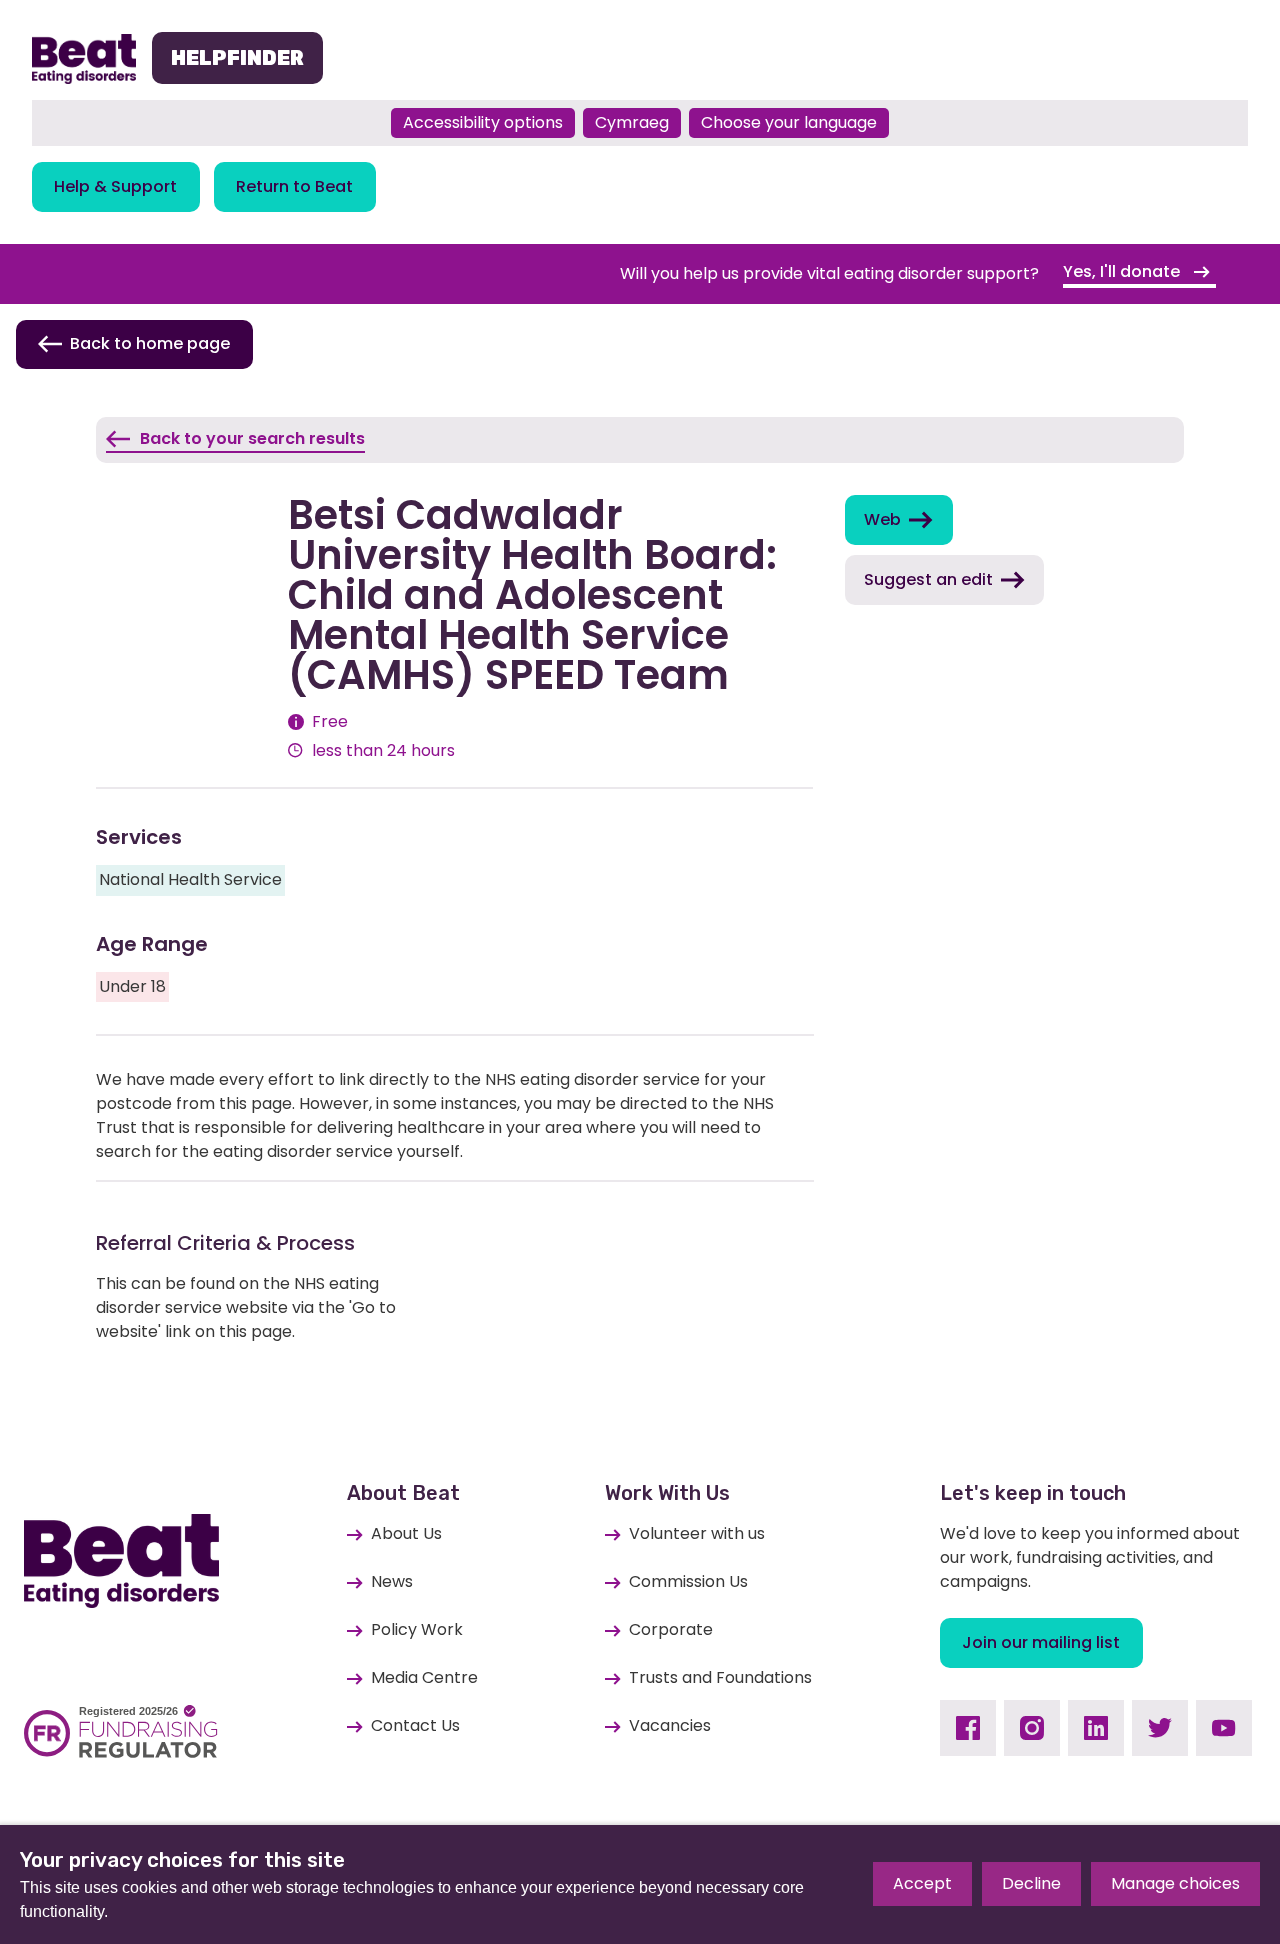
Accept (922, 1883)
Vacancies (670, 1725)
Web (882, 519)
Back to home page (150, 343)
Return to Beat (294, 186)
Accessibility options (483, 122)
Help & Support (115, 186)
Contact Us (415, 1725)
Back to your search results (252, 438)
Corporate (671, 1629)
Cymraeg (632, 122)
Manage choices (1175, 1883)
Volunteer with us (697, 1533)
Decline (1031, 1883)
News (392, 1581)
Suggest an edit (928, 579)
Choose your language (789, 122)
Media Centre (424, 1677)
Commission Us (688, 1581)
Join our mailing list (1041, 1642)
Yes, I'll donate (1123, 271)
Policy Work (417, 1629)
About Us (406, 1533)
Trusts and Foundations (720, 1677)
